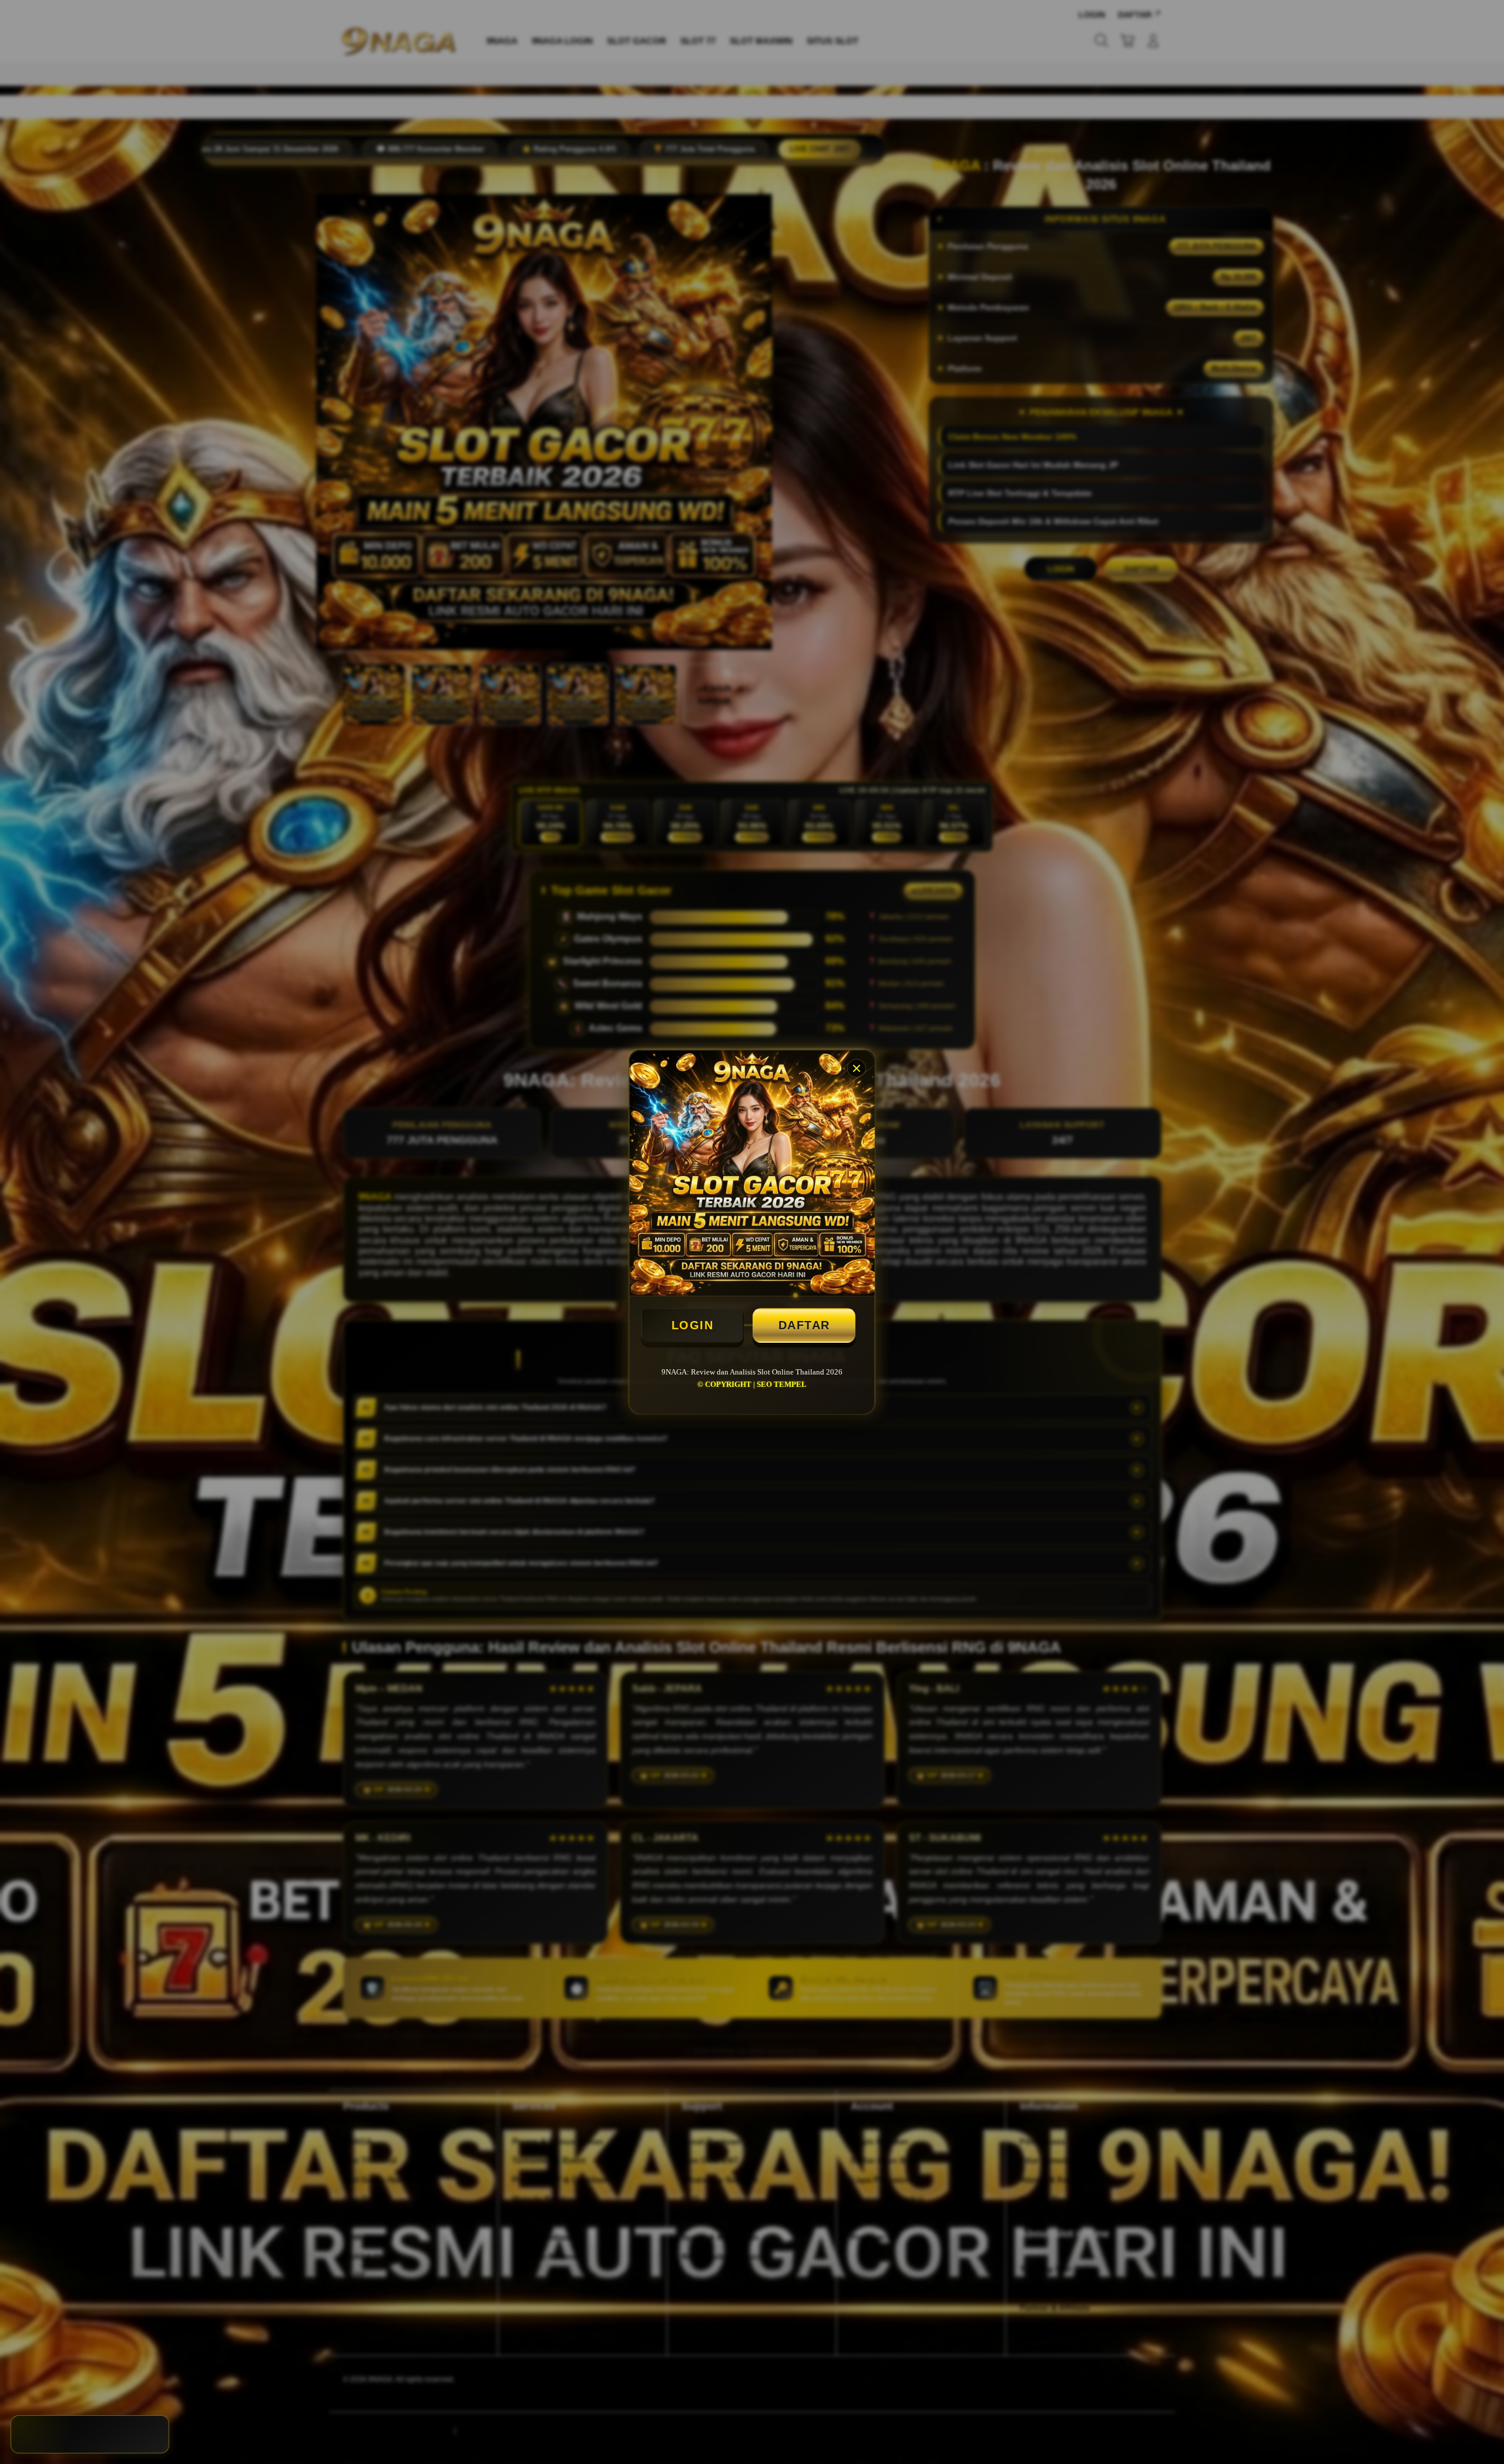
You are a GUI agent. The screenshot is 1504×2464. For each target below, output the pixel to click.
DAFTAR (804, 1325)
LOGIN (693, 1325)
